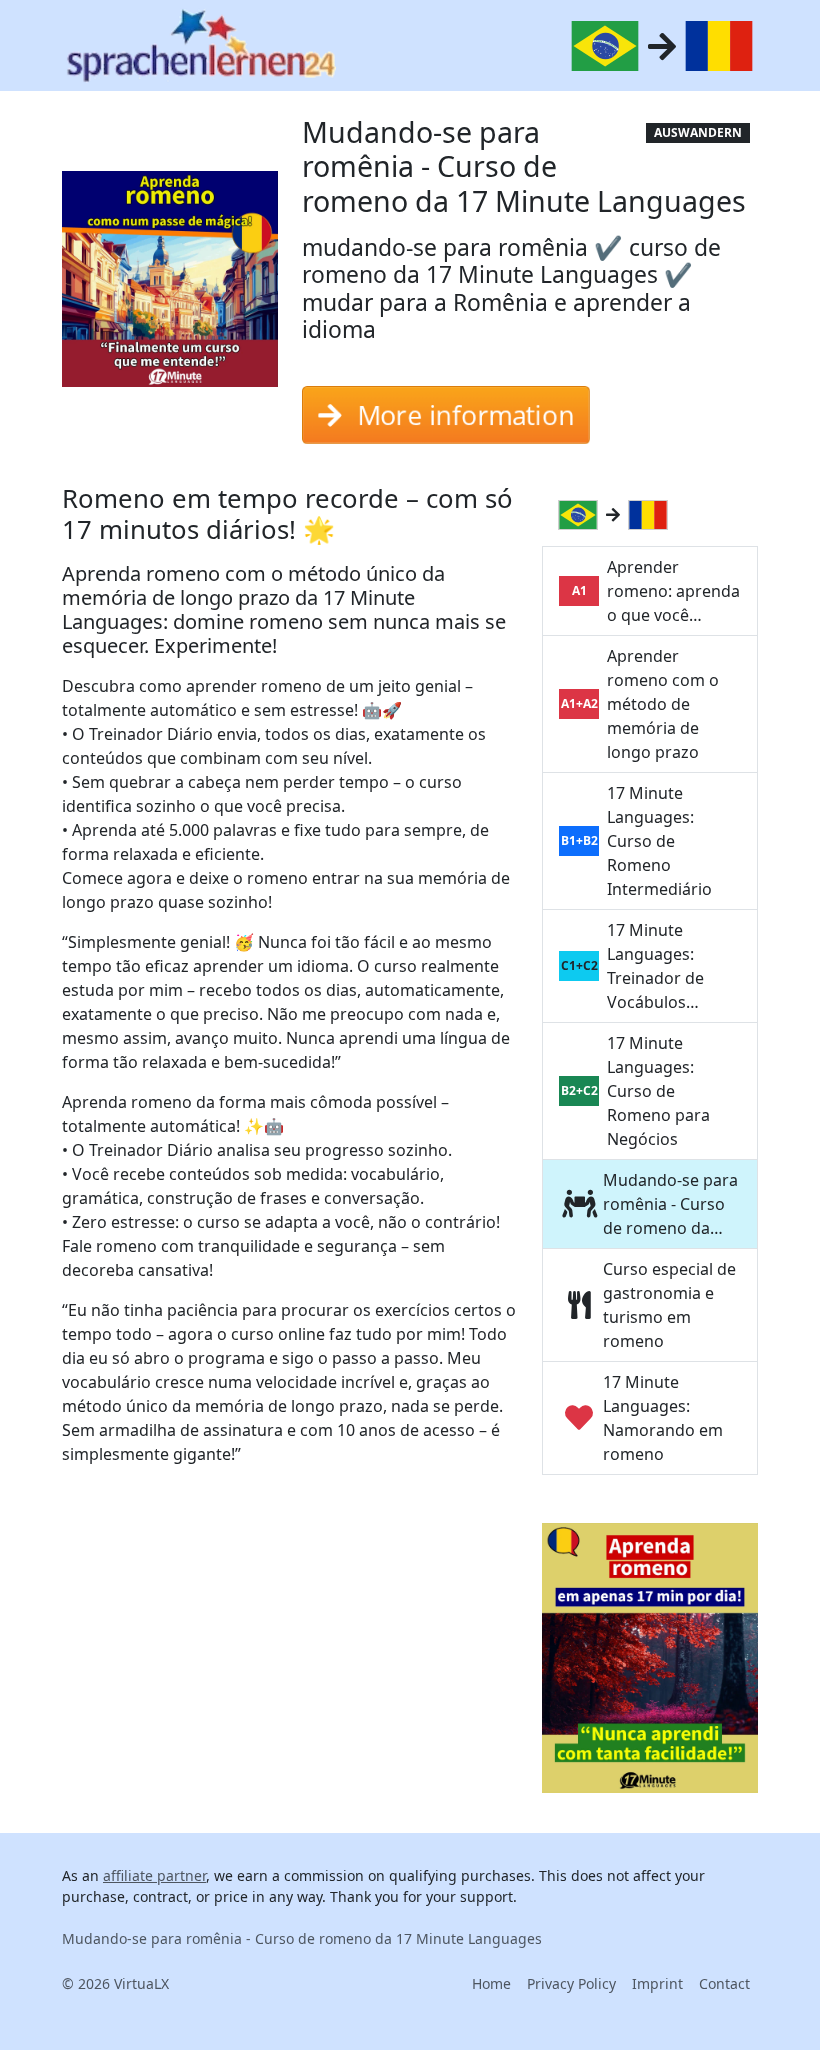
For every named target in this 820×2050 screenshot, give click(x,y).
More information (464, 406)
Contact (724, 1983)
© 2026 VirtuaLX (115, 1983)
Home (491, 1983)
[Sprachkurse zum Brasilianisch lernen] (582, 515)
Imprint (657, 1983)
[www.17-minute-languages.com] (201, 45)
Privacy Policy (571, 1983)
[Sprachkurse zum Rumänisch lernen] (652, 515)
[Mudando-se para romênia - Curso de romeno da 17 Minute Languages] (170, 286)
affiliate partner (154, 1875)
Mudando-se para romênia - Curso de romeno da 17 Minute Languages (302, 1938)
